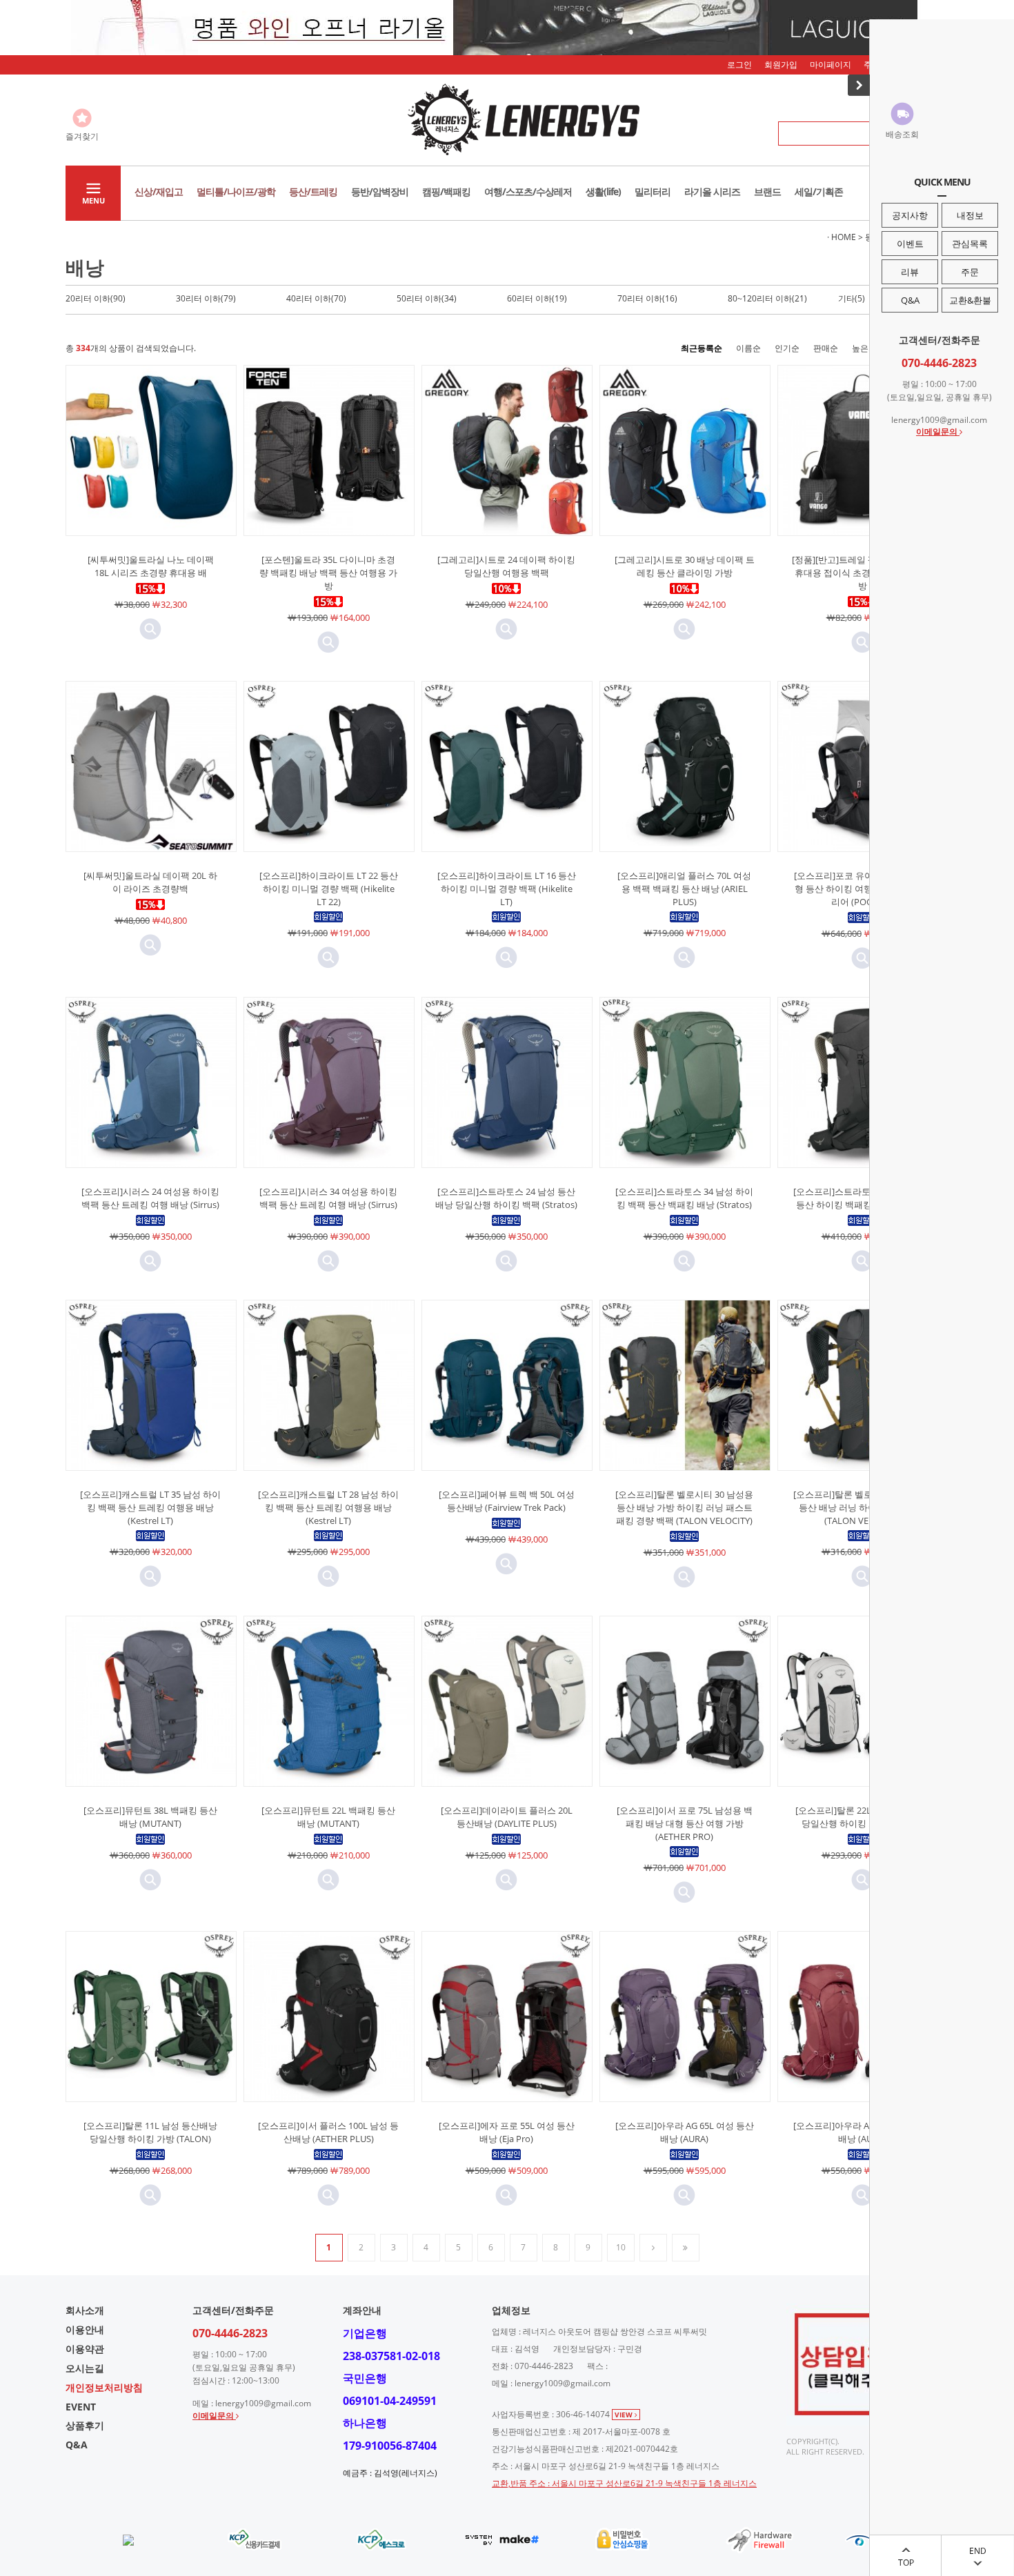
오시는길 (85, 2368)
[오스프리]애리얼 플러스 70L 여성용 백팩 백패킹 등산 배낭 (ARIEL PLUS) (684, 889)
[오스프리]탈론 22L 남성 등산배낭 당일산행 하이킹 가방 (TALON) (862, 1817)
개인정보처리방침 (104, 2387)
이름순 (748, 348)
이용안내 (85, 2329)
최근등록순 (702, 348)
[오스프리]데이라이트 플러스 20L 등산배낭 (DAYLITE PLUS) (507, 1817)
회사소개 (85, 2310)
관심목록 (970, 244)
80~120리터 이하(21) (767, 298)
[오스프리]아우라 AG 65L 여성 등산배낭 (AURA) (685, 2132)
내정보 (970, 215)
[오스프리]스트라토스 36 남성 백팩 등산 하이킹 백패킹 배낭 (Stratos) (862, 1198)
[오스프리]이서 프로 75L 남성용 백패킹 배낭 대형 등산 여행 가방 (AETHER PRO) (685, 1823)
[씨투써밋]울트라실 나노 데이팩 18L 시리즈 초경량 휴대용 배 (151, 566)
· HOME (842, 237)
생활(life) (603, 191)
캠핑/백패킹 (446, 191)
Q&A (910, 300)
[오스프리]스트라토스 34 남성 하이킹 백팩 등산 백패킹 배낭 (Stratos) (684, 1198)
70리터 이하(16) (647, 298)
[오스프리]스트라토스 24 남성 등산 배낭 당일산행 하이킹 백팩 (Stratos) (506, 1198)
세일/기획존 (819, 191)
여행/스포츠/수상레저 (528, 191)
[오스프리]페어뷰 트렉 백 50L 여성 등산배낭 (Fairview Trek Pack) (507, 1501)
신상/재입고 (159, 191)
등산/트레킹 (313, 191)
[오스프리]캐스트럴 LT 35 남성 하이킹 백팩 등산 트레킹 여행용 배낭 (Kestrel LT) (150, 1507)
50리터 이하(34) (427, 298)
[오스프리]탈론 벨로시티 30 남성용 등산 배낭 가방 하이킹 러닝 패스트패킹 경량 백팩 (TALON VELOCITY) (684, 1507)
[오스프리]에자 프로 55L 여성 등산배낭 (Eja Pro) (507, 2132)
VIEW (625, 2415)
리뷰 (910, 272)
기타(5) (852, 298)
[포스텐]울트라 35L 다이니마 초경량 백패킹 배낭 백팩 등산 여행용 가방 (328, 573)
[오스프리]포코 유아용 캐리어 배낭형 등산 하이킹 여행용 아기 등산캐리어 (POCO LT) (863, 889)
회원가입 (781, 65)
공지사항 (910, 215)
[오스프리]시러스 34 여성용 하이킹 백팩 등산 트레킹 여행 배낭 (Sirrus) (328, 1198)
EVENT (81, 2407)
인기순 (787, 348)
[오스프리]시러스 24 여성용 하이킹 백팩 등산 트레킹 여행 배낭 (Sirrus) (150, 1198)
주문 (970, 272)
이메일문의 (938, 432)
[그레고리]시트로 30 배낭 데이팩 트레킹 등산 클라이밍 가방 (685, 566)
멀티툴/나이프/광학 (236, 191)
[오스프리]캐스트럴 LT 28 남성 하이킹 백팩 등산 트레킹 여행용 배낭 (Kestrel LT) (328, 1507)
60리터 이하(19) (537, 298)
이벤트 (910, 244)
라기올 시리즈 (712, 191)
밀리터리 (653, 191)
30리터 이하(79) (206, 298)
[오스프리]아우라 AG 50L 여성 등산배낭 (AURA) (863, 2132)
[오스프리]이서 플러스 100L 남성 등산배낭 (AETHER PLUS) (328, 2132)
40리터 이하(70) (316, 298)
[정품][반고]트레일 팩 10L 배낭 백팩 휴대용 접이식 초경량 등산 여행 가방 (863, 573)
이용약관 (85, 2349)
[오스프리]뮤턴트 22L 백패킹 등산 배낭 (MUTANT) (328, 1817)
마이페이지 (831, 65)
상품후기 (85, 2425)
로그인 (739, 65)
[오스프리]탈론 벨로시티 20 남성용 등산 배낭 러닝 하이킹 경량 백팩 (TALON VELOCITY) (862, 1507)
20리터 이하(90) (96, 298)
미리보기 (150, 629)
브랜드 (767, 191)
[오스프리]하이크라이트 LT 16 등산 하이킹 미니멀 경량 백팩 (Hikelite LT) (507, 889)
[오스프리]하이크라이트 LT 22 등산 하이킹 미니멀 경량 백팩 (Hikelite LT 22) (329, 889)
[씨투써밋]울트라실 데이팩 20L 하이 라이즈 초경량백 (150, 882)
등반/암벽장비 (380, 191)
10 (621, 2247)
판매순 (826, 348)
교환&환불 (970, 300)
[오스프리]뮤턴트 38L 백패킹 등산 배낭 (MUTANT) (150, 1817)
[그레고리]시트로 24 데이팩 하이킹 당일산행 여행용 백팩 (506, 566)
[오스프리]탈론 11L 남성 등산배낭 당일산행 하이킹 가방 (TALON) (150, 2132)
